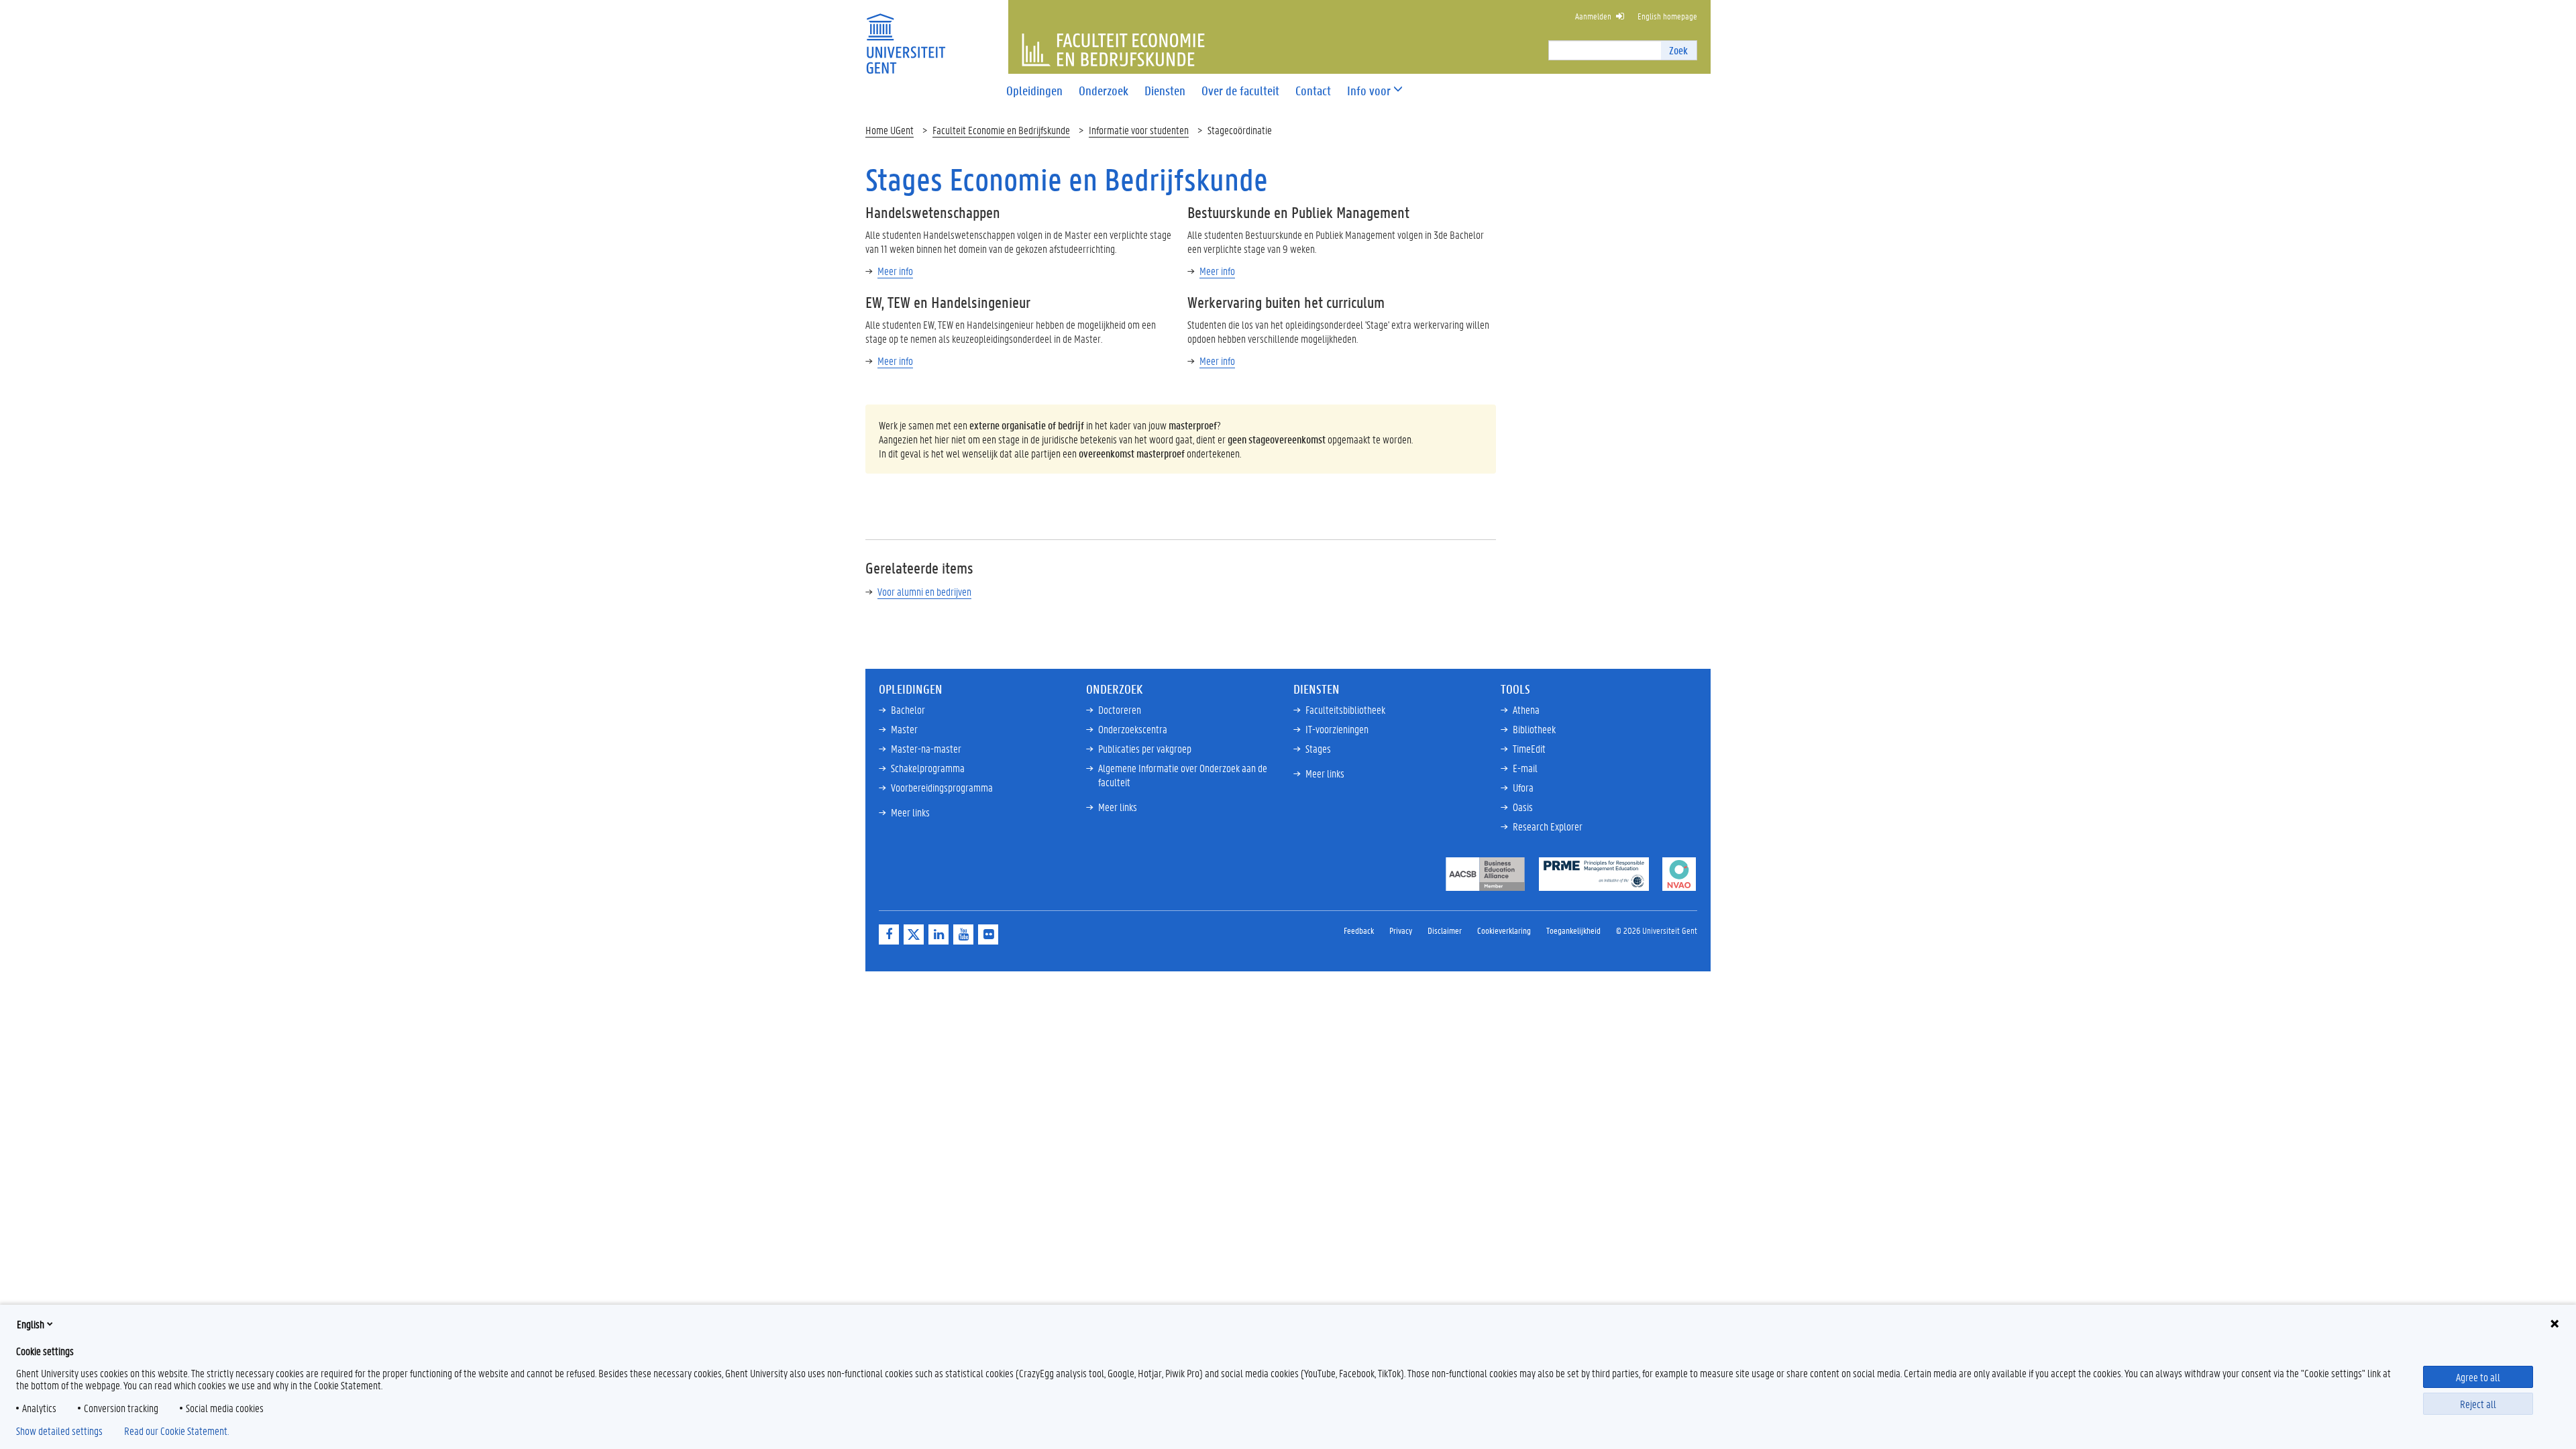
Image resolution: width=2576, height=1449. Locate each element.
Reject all (2478, 1404)
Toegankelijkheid (1573, 930)
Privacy (1401, 930)
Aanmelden (1593, 16)
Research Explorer (1548, 826)
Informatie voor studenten (1139, 130)
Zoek (1678, 50)
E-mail (1525, 768)
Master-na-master (926, 748)
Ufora (1523, 787)
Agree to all (2478, 1377)
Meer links (910, 812)
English (31, 1324)
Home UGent (890, 130)
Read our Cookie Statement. (176, 1431)
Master (904, 729)
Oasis (1523, 807)
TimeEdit (1529, 748)
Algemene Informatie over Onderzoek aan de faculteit (1183, 775)
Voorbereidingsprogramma (942, 787)
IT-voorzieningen (1337, 729)
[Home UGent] (906, 35)
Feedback (1359, 930)
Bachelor (908, 709)
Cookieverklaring (1504, 930)
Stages (1318, 748)
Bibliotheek (1534, 729)
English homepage (1667, 16)
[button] (1369, 91)
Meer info (895, 271)
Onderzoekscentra (1133, 729)
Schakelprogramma (928, 768)
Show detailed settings (59, 1431)
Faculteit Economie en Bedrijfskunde (1001, 130)
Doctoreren (1120, 709)
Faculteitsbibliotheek (1345, 709)
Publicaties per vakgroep (1145, 748)
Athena (1526, 709)
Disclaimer (1445, 930)
